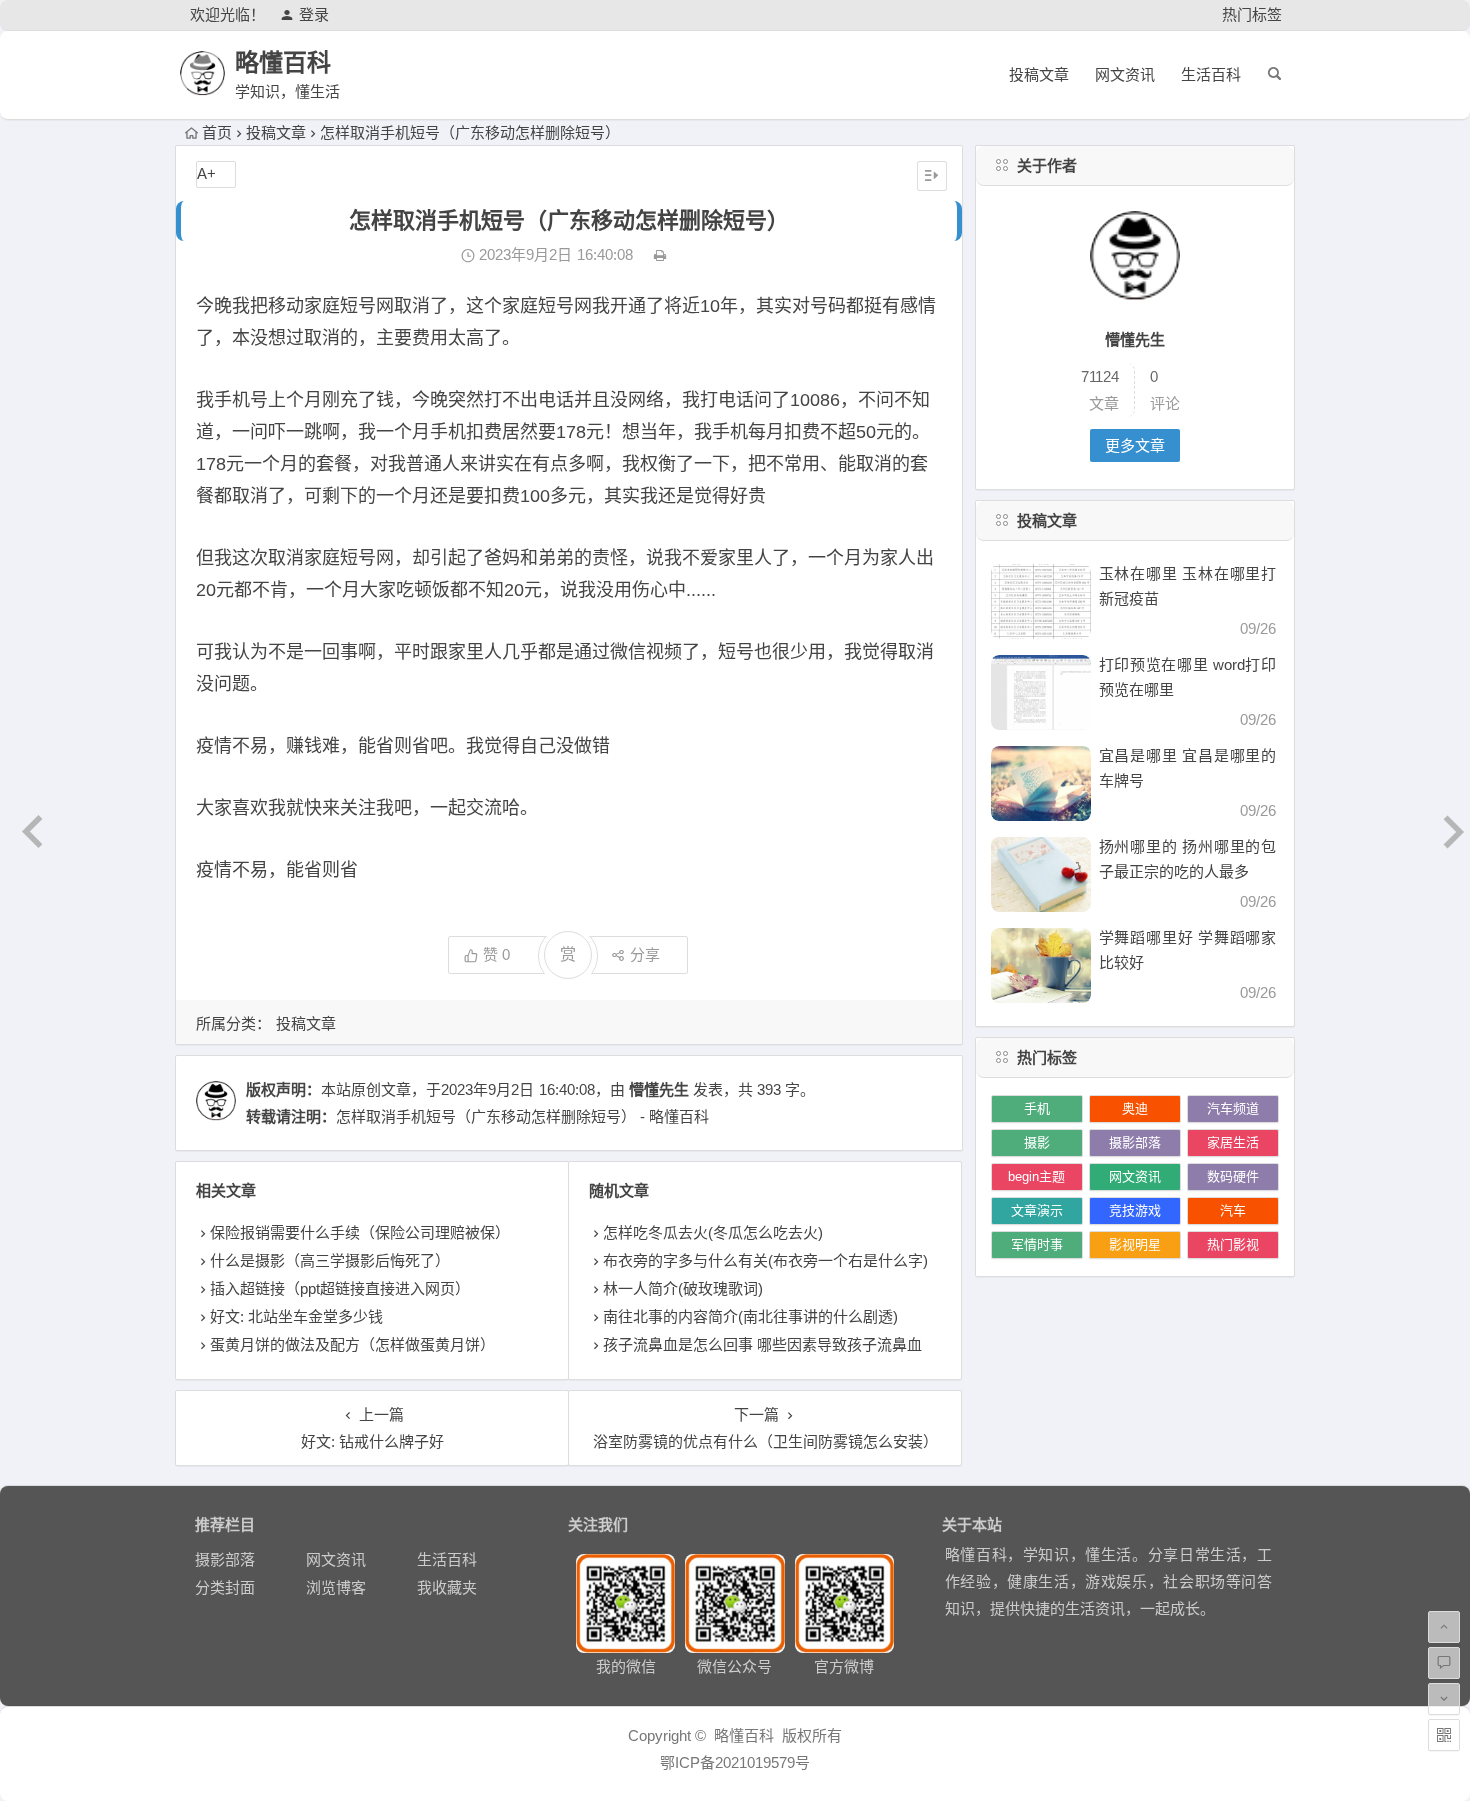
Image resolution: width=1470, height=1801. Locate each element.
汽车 (1233, 1210)
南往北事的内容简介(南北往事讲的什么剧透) (750, 1316)
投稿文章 (1039, 74)
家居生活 (1233, 1142)
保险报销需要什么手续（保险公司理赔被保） (360, 1232)
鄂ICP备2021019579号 (735, 1762)
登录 (314, 14)
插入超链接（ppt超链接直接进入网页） (340, 1288)
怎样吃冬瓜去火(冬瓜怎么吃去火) (713, 1232)
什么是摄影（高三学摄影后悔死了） (330, 1260)
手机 (1037, 1108)
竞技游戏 (1135, 1210)
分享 (645, 954)
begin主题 (1036, 1176)
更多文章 (1135, 445)
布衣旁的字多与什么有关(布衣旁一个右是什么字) (765, 1260)
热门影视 (1233, 1244)
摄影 (1037, 1142)
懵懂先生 (659, 1089)
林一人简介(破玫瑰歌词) (683, 1288)
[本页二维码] (1444, 1735)
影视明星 (1135, 1244)
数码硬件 (1233, 1176)
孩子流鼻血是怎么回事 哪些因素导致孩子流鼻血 (762, 1344)
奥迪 (1135, 1108)
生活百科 (1211, 74)
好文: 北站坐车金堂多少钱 (296, 1316)
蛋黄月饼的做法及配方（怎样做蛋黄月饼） (352, 1344)
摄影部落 (1135, 1142)
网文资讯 (1125, 74)
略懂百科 (283, 62)
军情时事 (1037, 1244)
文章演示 (1037, 1210)
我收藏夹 (447, 1587)
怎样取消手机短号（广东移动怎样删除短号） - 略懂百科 (522, 1116)
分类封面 (225, 1587)
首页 (217, 132)
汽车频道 (1233, 1108)
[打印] (660, 254)
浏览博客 (336, 1587)
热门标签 (1252, 14)
